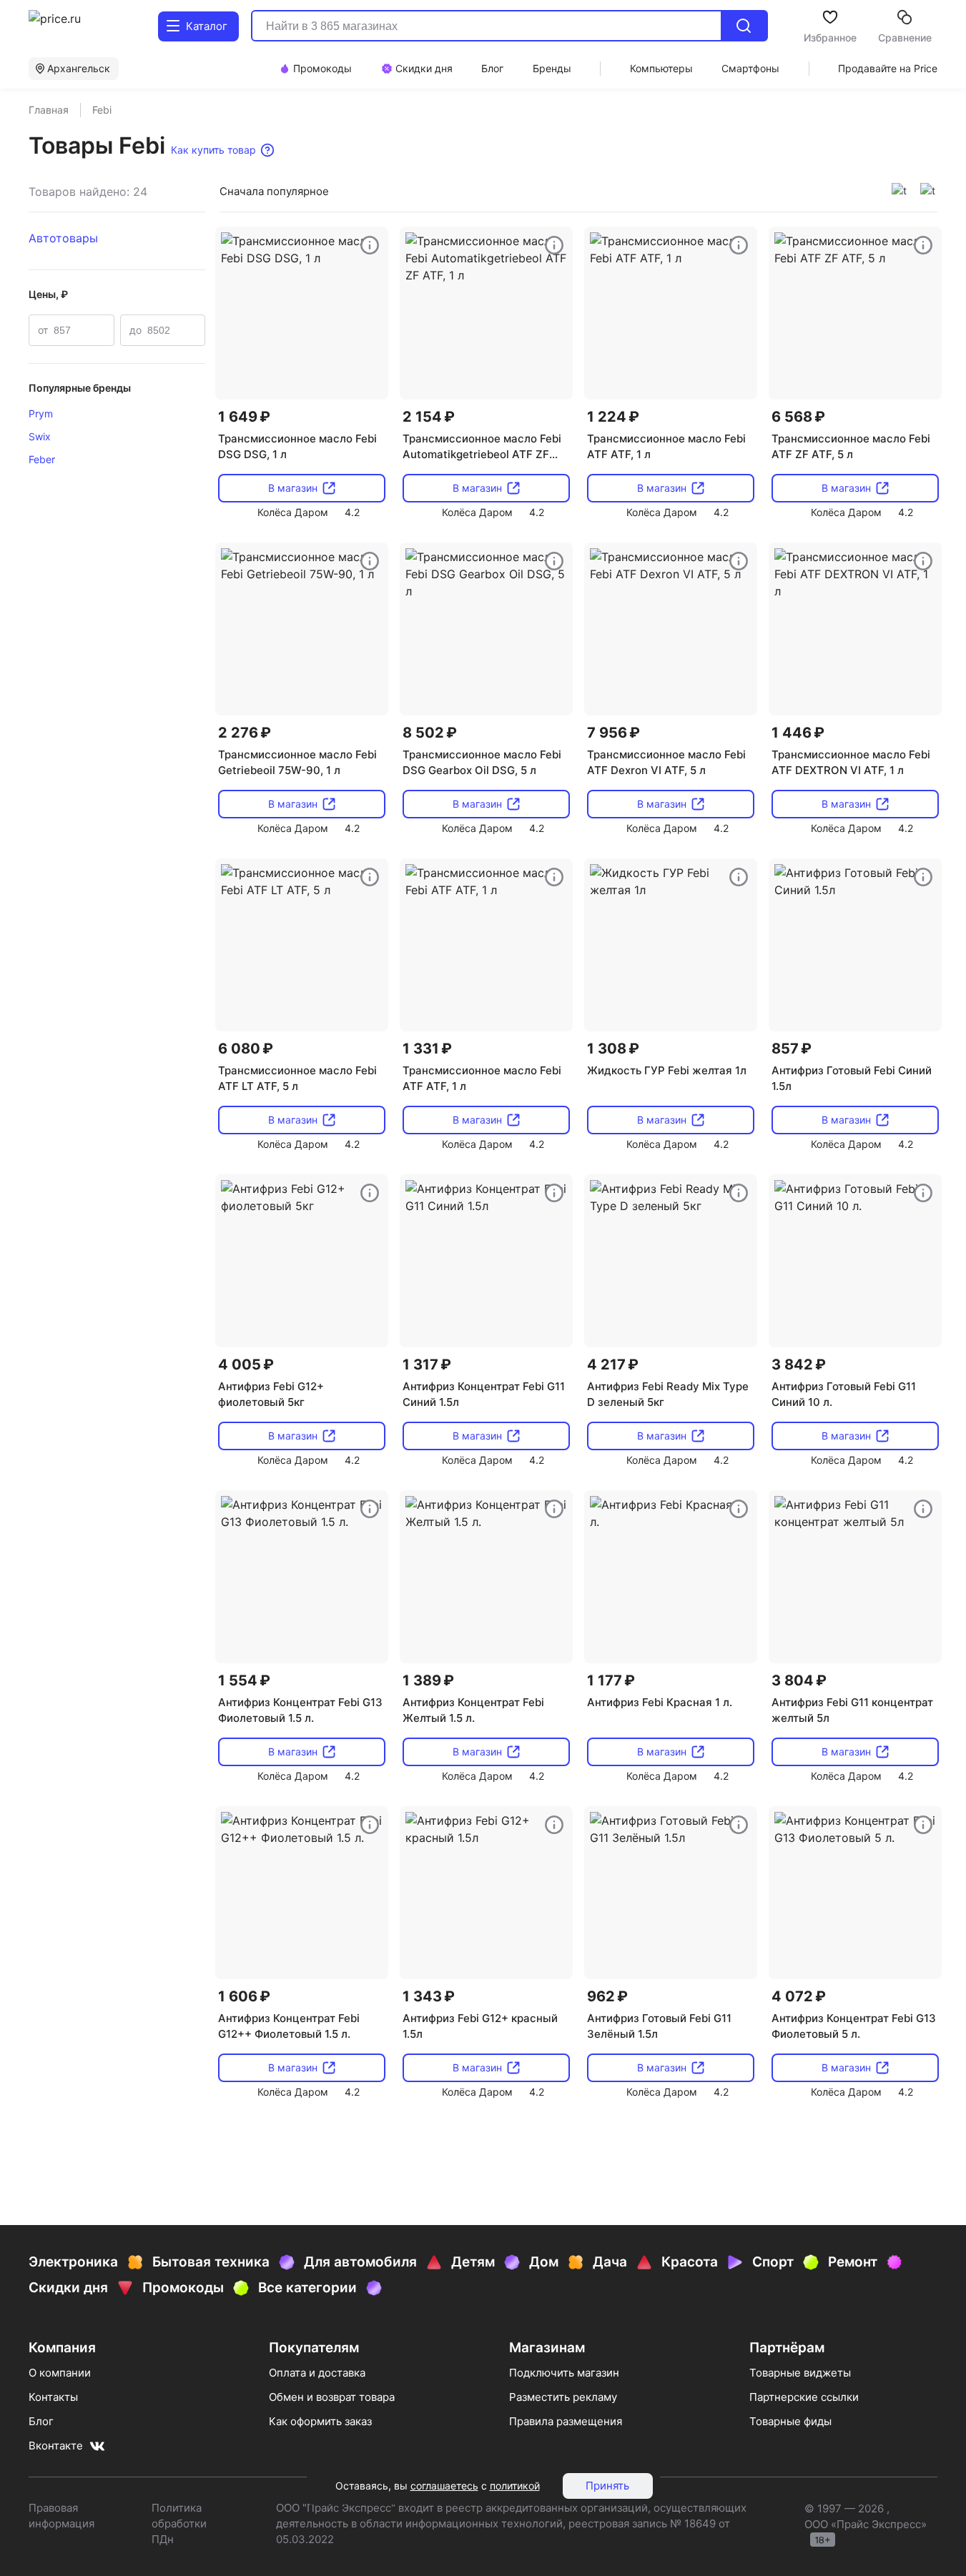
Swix (40, 436)
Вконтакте (56, 2446)
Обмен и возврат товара (332, 2397)
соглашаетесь (444, 2486)
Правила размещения (566, 2421)
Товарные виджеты (800, 2373)
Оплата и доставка (317, 2373)
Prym (41, 413)
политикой (515, 2486)
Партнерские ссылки (804, 2397)
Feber (42, 459)
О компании (60, 2373)
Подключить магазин (564, 2373)
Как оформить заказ (320, 2421)
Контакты (53, 2397)
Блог (41, 2421)
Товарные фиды (790, 2421)
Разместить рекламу (563, 2397)
